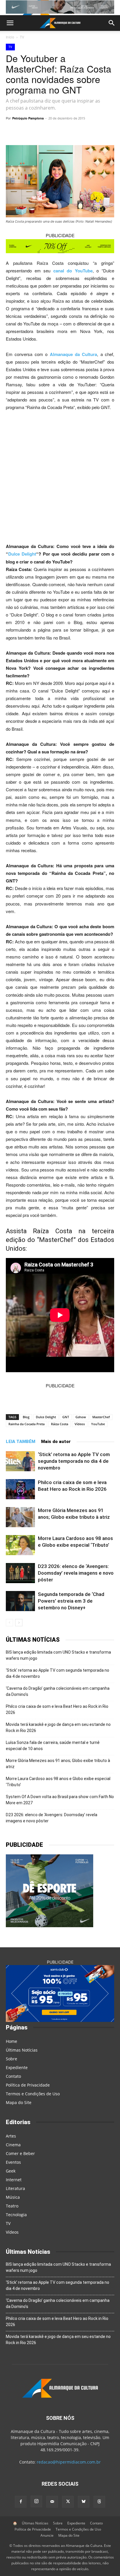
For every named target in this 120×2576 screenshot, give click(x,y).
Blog (26, 1417)
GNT (66, 1417)
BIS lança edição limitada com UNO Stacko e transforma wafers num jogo (58, 1655)
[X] (70, 131)
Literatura (15, 2188)
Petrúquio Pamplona (28, 118)
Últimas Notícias (22, 2050)
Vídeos (80, 1424)
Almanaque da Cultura (74, 354)
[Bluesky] (84, 2502)
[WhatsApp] (43, 131)
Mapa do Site (19, 2102)
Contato (13, 2076)
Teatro (12, 2206)
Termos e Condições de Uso (33, 2094)
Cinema (13, 2145)
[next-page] (19, 1623)
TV (22, 37)
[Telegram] (57, 131)
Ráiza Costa (60, 1424)
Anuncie (47, 2535)
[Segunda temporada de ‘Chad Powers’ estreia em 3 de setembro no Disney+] (20, 1601)
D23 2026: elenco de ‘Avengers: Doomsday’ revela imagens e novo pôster (76, 1573)
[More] (97, 131)
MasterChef (101, 1417)
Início (10, 37)
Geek (11, 2171)
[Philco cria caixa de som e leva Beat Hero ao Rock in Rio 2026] (20, 1489)
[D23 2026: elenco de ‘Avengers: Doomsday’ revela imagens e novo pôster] (20, 1573)
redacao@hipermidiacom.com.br (69, 2462)
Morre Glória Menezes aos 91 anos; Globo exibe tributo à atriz (58, 1764)
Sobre (12, 2059)
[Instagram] (36, 2501)
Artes (11, 2136)
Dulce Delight (22, 554)
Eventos (13, 2162)
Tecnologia (16, 2215)
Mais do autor (56, 1442)
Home (12, 2041)
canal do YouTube (73, 271)
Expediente (17, 2067)
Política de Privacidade (28, 2085)
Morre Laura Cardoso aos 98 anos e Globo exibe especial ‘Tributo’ (58, 1782)
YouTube (98, 1424)
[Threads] (99, 2502)
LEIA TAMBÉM (21, 1442)
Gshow (81, 1417)
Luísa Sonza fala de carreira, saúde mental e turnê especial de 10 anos (53, 1746)
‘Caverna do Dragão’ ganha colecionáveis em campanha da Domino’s (58, 1691)
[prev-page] (9, 1623)
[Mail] (52, 2502)
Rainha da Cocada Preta (27, 1424)
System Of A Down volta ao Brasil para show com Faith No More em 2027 (60, 1800)
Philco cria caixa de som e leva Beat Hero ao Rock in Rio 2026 (57, 1709)
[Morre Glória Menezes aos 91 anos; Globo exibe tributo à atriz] (20, 1517)
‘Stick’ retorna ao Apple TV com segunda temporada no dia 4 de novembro (74, 1461)
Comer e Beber (20, 2153)
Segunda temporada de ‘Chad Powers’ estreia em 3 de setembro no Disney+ (71, 1601)
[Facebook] (84, 131)
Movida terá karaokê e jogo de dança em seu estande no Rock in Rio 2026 (58, 1727)
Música (13, 2197)
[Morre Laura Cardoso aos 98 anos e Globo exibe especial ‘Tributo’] (20, 1545)
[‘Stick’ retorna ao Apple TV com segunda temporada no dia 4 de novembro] (20, 1461)
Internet (14, 2180)
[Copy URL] (30, 131)
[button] (10, 23)
